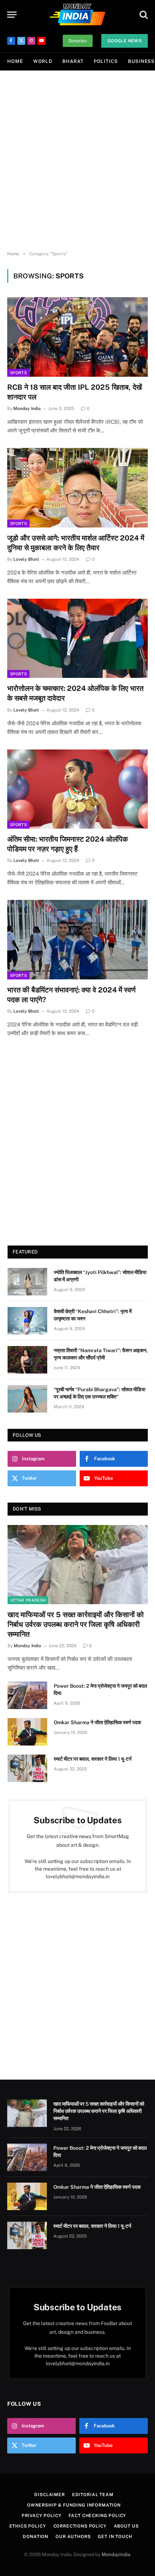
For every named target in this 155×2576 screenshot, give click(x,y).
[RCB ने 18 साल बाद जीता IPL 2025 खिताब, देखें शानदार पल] (77, 337)
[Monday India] (77, 14)
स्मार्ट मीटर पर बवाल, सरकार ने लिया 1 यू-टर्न (93, 1759)
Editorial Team (93, 2495)
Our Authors (73, 2537)
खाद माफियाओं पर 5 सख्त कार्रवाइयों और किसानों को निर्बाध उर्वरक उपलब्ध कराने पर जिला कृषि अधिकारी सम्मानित (76, 1624)
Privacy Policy (42, 2516)
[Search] (143, 15)
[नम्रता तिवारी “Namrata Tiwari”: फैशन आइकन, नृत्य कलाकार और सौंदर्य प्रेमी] (27, 1360)
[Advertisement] (77, 161)
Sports (18, 373)
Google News (125, 41)
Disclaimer (49, 2495)
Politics (106, 61)
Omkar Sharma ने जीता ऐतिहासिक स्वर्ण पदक (97, 1722)
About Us (126, 2526)
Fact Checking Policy (97, 2516)
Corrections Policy (80, 2526)
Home (15, 61)
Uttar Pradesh (28, 1600)
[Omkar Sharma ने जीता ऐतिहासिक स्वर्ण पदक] (27, 1732)
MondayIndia (116, 2554)
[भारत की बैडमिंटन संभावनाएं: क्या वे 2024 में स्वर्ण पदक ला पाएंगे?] (77, 939)
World (43, 61)
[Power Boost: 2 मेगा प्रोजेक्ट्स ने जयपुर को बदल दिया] (27, 1695)
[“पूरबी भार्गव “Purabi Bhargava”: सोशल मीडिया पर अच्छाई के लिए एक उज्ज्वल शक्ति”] (27, 1399)
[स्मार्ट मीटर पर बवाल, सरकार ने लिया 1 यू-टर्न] (27, 1768)
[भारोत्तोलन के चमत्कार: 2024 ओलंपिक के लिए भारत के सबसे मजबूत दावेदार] (77, 638)
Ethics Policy (28, 2526)
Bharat (73, 61)
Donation (78, 41)
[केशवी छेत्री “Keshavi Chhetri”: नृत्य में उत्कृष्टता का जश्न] (27, 1321)
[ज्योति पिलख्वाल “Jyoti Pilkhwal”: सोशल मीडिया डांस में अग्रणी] (27, 1282)
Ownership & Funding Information (74, 2505)
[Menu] (12, 15)
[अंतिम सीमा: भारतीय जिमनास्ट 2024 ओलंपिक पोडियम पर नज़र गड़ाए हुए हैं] (77, 789)
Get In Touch (115, 2537)
